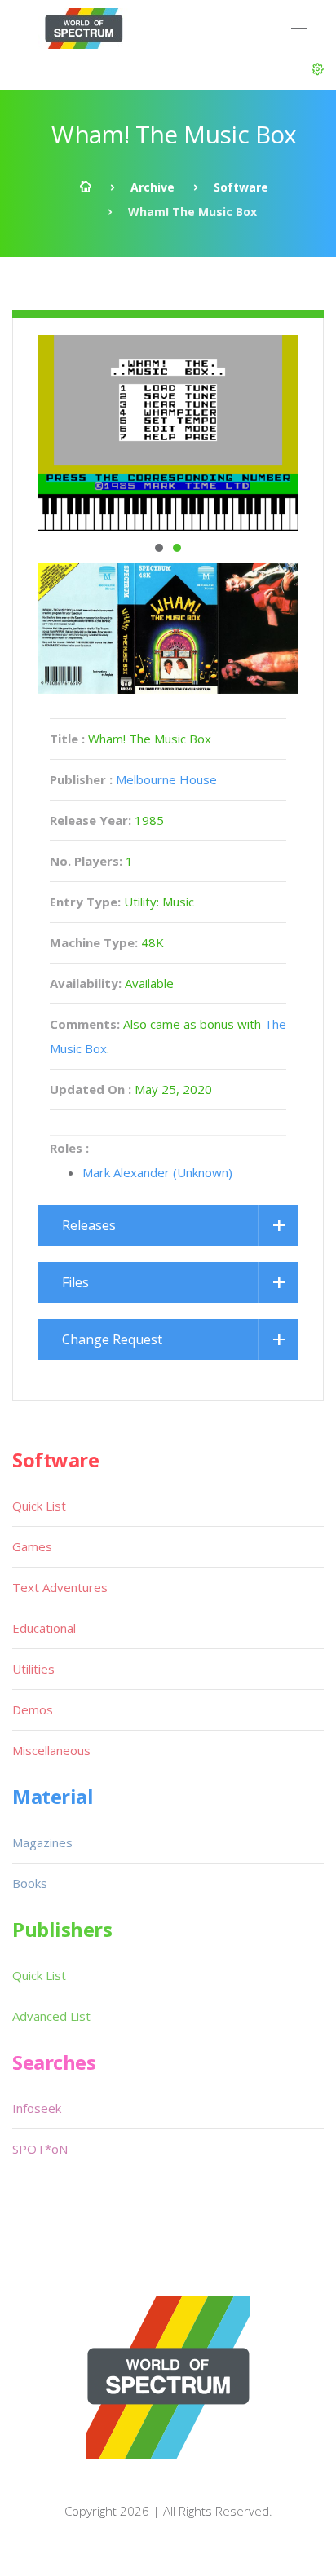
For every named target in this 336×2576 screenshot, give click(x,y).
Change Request (112, 1339)
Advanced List (51, 2016)
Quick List (39, 1506)
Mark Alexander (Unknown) (157, 1172)
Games (32, 1546)
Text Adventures (60, 1587)
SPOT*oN (40, 2149)
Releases (89, 1225)
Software (241, 187)
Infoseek (37, 2108)
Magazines (42, 1842)
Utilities (33, 1669)
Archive (153, 187)
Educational (44, 1628)
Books (30, 1883)
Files (75, 1282)
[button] (318, 69)
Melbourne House (166, 779)
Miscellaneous (51, 1750)
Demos (33, 1709)
